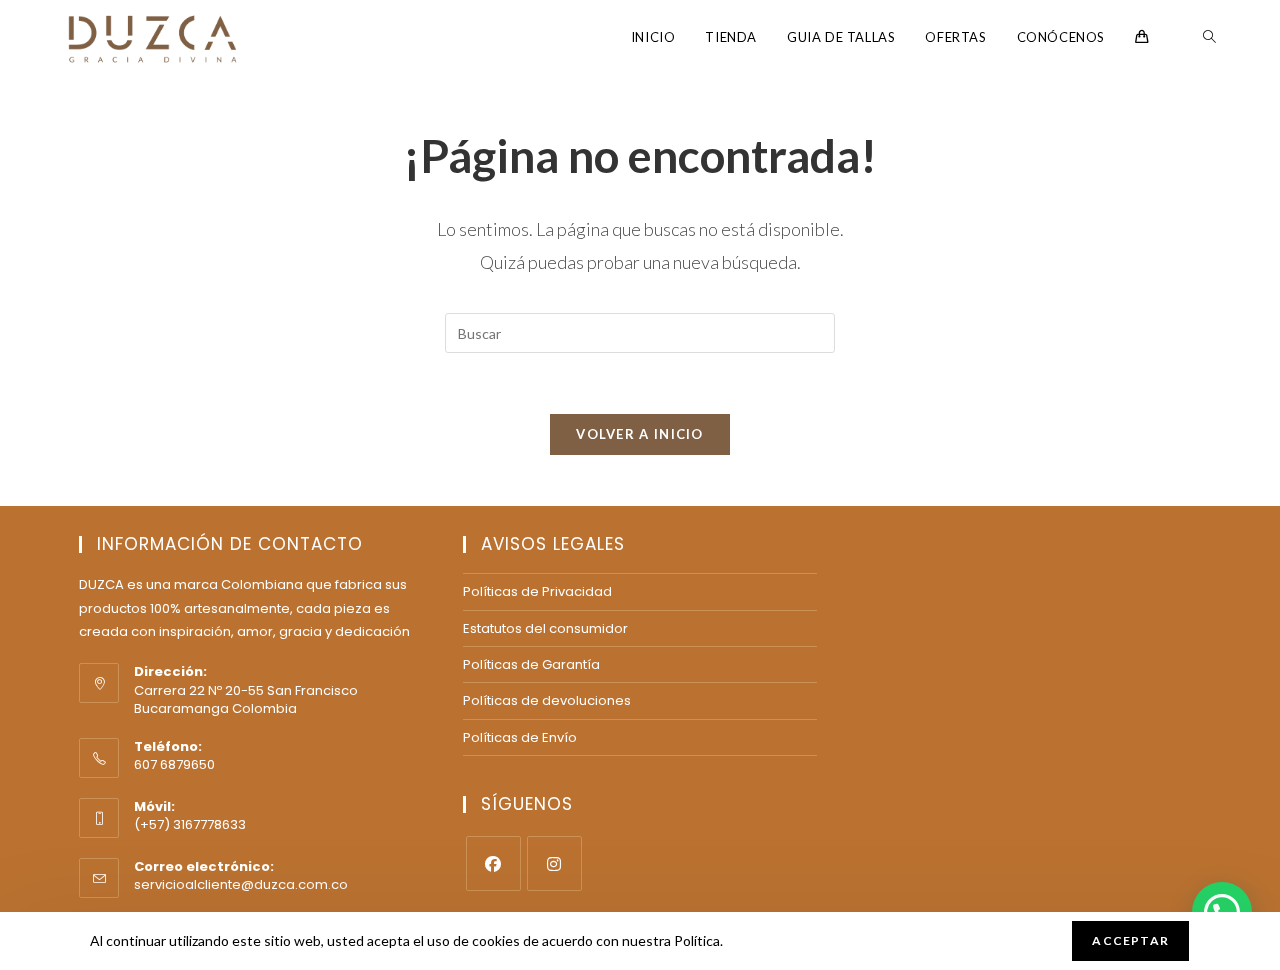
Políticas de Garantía (531, 664)
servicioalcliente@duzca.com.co (241, 884)
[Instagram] (554, 863)
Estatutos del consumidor (545, 628)
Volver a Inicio (640, 434)
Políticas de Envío (520, 737)
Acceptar (1130, 940)
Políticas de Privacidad (537, 591)
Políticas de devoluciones (547, 700)
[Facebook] (493, 863)
